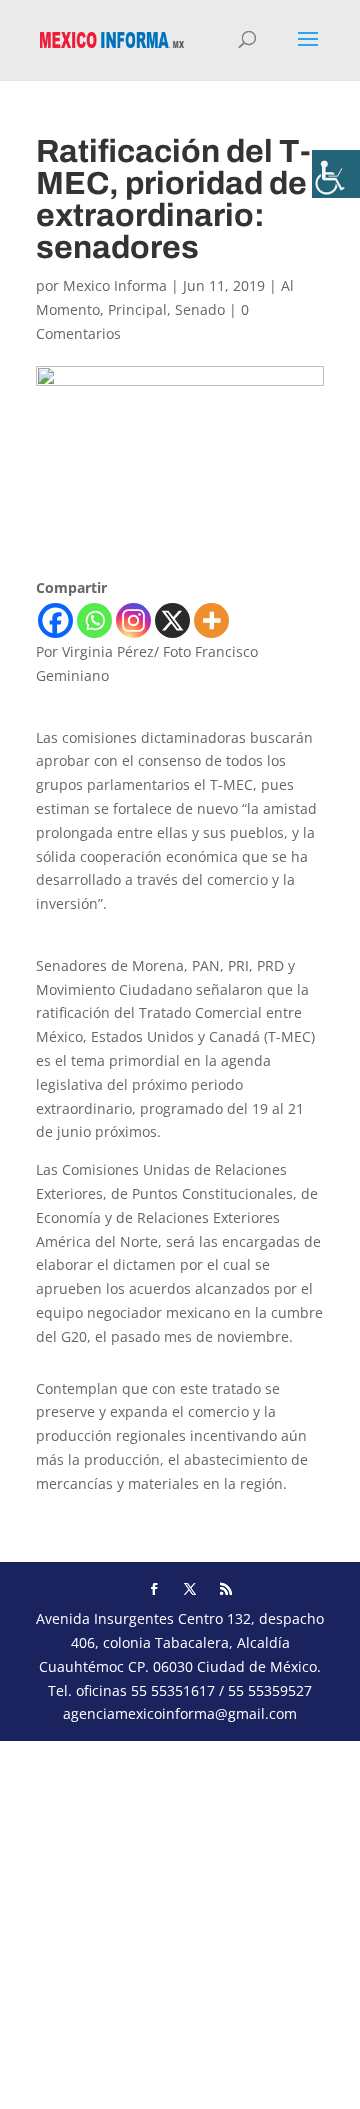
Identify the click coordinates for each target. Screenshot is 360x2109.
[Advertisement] (180, 1921)
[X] (172, 620)
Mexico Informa (115, 285)
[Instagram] (133, 620)
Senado (200, 309)
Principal (137, 309)
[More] (211, 620)
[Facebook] (55, 620)
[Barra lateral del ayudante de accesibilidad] (336, 174)
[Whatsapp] (94, 620)
